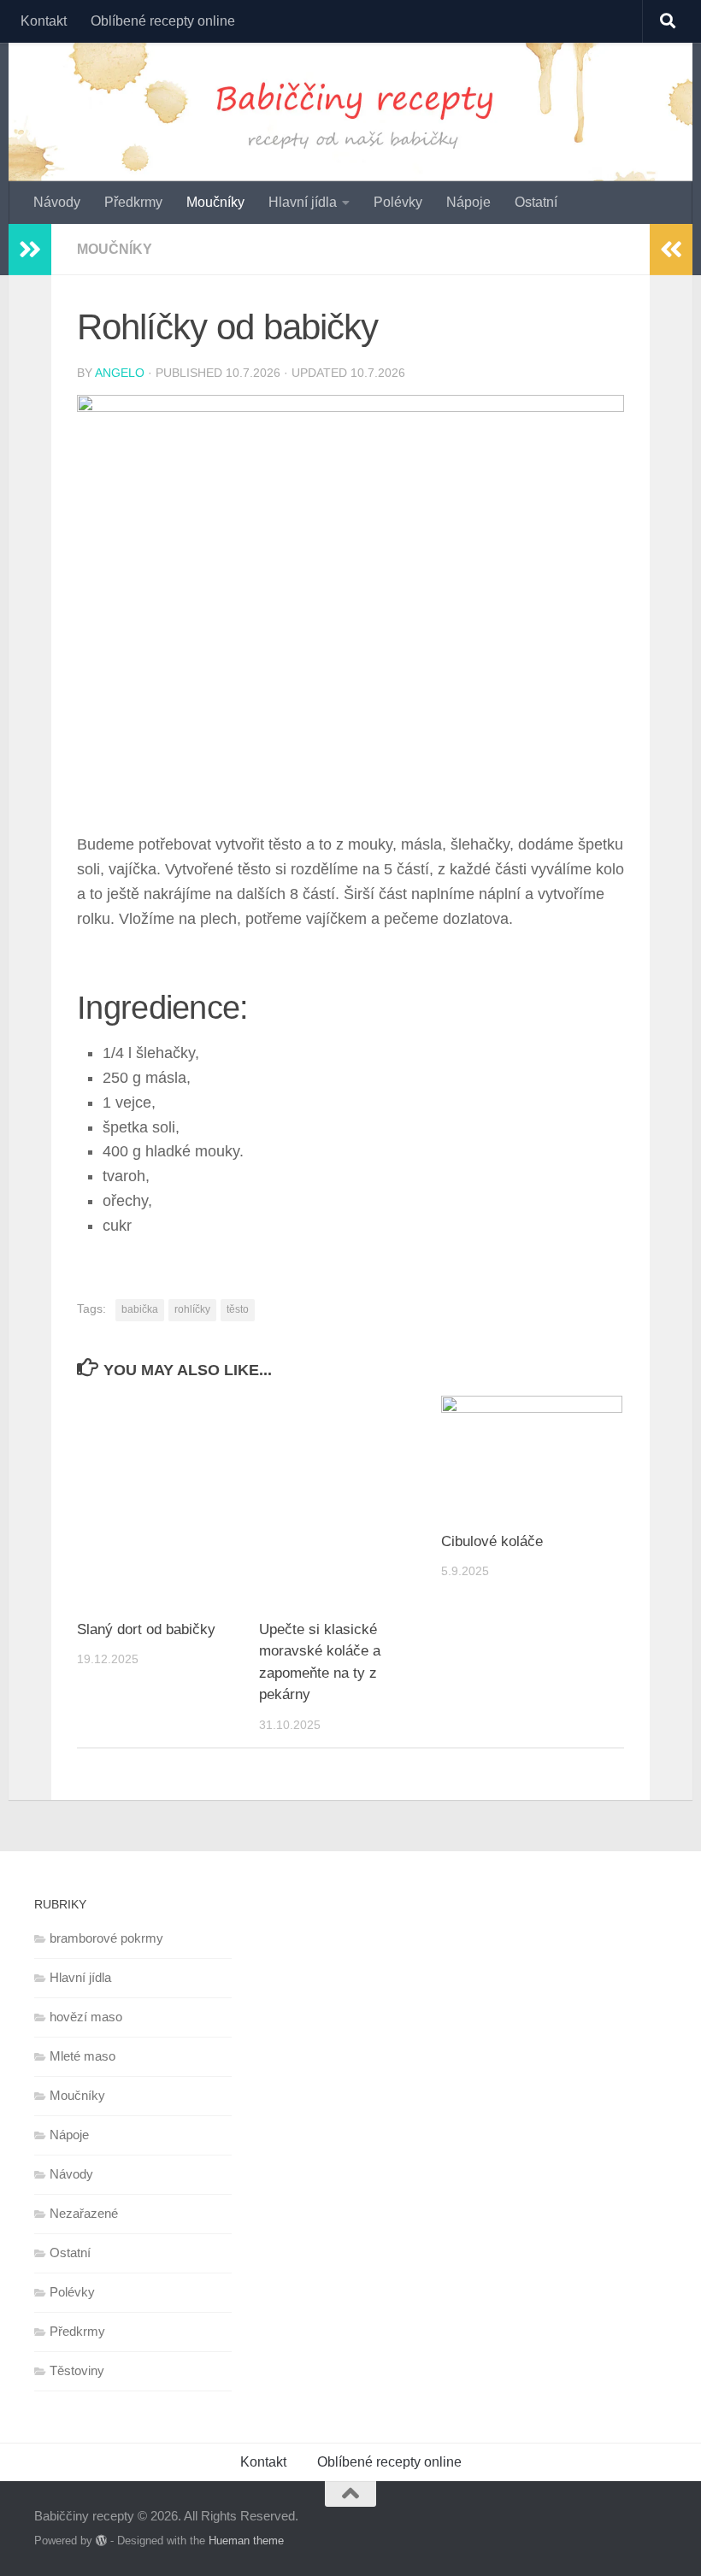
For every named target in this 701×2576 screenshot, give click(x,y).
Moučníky (215, 202)
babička (140, 1309)
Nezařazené (84, 2213)
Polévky (398, 202)
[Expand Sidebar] (30, 250)
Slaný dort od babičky (146, 1629)
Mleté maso (82, 2056)
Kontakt (44, 21)
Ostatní (536, 202)
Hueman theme (246, 2541)
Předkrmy (133, 202)
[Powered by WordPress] (101, 2541)
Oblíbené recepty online (163, 21)
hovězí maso (86, 2017)
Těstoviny (77, 2370)
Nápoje (468, 202)
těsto (238, 1309)
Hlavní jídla (303, 202)
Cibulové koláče (492, 1541)
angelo (120, 373)
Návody (57, 202)
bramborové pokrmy (106, 1938)
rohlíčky (192, 1309)
